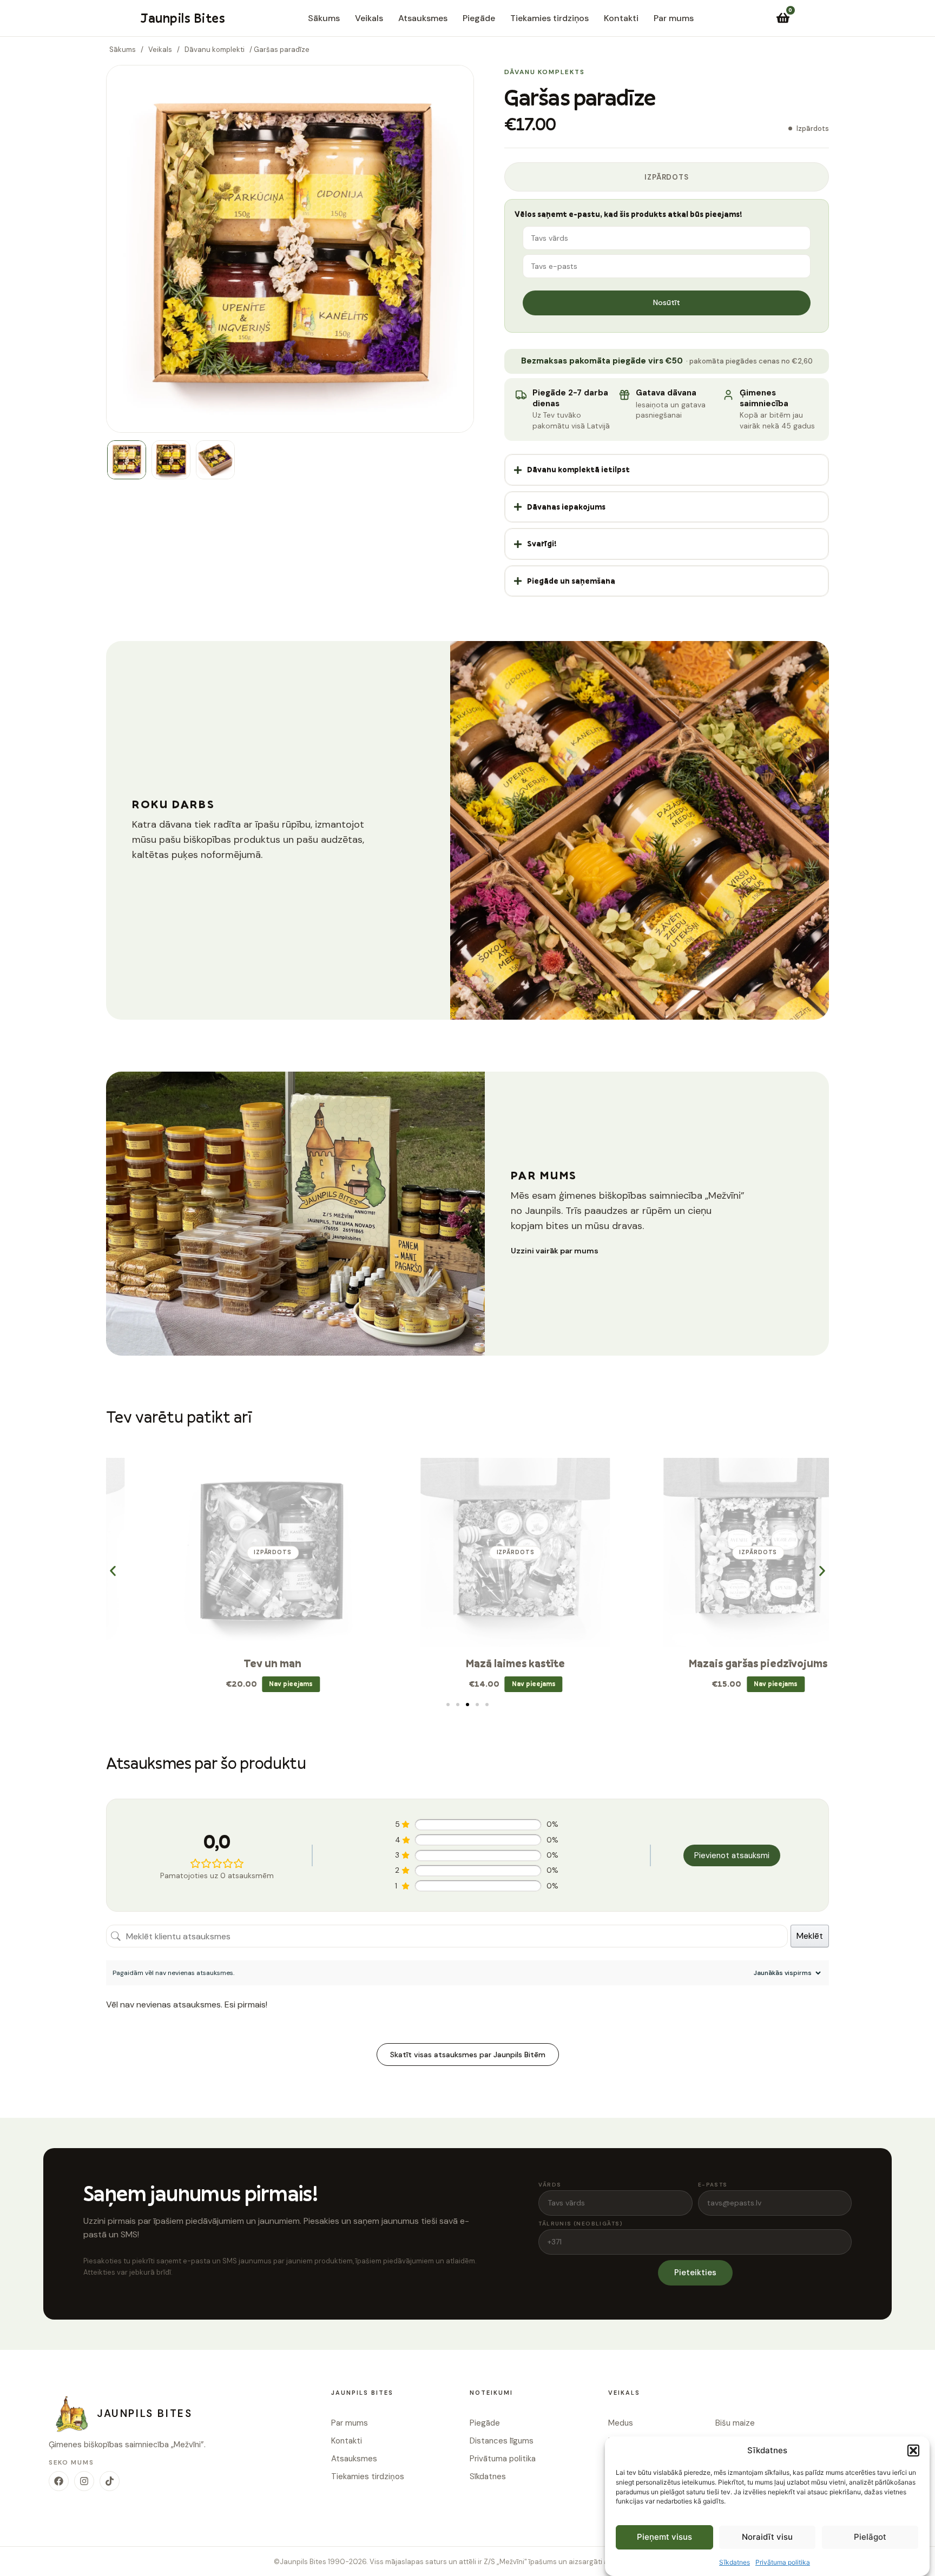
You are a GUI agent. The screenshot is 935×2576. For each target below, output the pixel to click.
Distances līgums (502, 2441)
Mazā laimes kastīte (467, 1663)
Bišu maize (735, 2423)
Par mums (674, 18)
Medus (621, 2423)
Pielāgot (870, 2537)
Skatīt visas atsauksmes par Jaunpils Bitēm (468, 2055)
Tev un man (225, 1663)
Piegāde (479, 18)
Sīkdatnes (735, 2562)
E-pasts (713, 2185)
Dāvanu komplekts (545, 72)
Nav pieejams (243, 1684)
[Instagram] (84, 2481)
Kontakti (621, 18)
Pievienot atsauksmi (732, 1855)
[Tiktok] (110, 2481)
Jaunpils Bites (183, 18)
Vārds (550, 2185)
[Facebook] (59, 2481)
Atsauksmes (423, 18)
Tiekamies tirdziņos (549, 18)
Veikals (369, 18)
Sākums (324, 18)
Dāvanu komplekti (215, 49)
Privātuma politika (783, 2562)
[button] (913, 2450)
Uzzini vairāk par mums (555, 1251)
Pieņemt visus (664, 2537)
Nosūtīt (667, 302)
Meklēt (810, 1936)
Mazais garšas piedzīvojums (710, 1663)
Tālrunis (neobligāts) (581, 2224)
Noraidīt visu (767, 2537)
